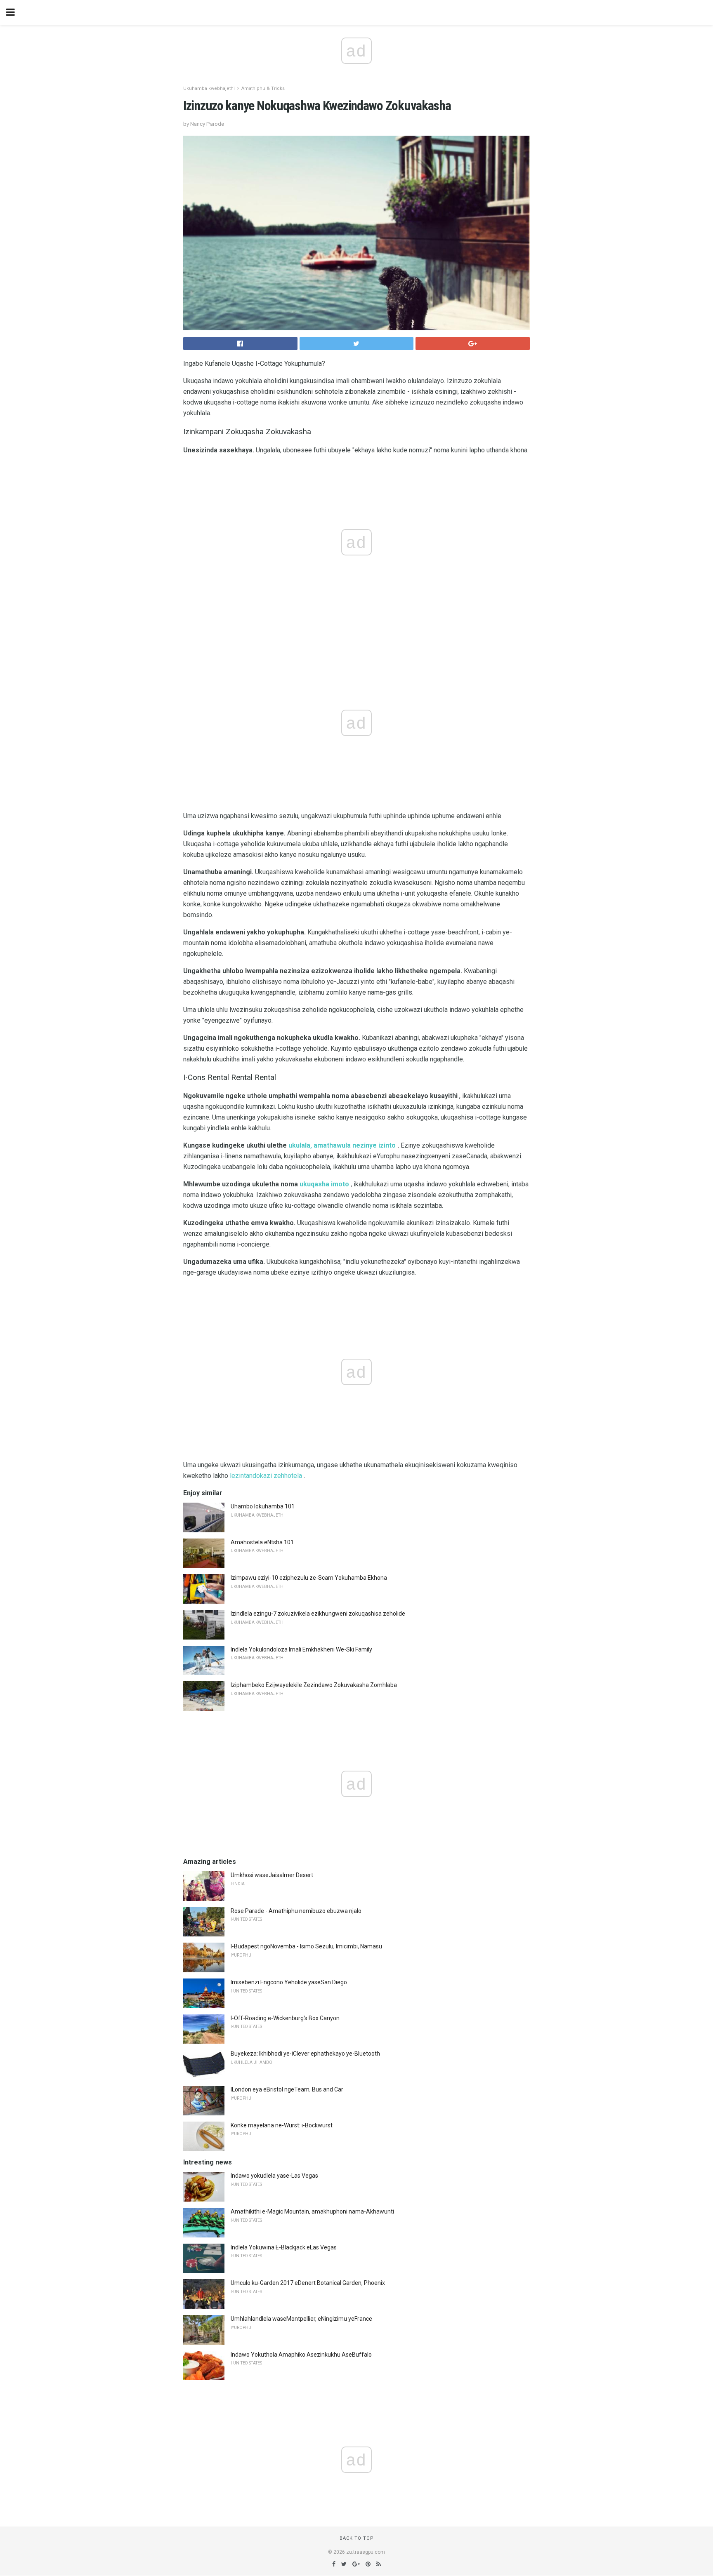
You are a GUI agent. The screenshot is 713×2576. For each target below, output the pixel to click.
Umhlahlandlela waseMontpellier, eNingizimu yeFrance (301, 2319)
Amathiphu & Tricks (263, 88)
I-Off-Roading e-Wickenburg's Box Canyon (285, 2018)
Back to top (357, 2538)
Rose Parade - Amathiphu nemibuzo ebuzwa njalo (296, 1911)
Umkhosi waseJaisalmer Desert (272, 1875)
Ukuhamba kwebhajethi (209, 88)
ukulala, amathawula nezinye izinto (342, 1145)
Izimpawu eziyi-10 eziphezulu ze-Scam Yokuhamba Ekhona (309, 1578)
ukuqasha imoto (324, 1184)
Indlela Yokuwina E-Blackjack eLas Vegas (284, 2247)
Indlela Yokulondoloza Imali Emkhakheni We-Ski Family (301, 1649)
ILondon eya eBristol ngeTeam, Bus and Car (287, 2089)
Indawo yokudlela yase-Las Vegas (274, 2176)
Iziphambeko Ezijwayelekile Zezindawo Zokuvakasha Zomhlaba (314, 1685)
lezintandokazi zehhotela (266, 1476)
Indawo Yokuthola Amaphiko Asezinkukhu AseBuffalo (301, 2355)
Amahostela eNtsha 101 (262, 1542)
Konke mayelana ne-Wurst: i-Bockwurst (282, 2125)
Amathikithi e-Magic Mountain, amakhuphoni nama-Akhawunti (312, 2211)
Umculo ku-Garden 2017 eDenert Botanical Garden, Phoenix (308, 2283)
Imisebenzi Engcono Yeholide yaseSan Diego (289, 1982)
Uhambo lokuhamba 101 (263, 1506)
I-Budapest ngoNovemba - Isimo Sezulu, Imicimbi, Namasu (306, 1946)
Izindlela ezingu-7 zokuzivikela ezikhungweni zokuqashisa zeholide (318, 1614)
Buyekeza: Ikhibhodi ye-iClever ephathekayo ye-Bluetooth (305, 2054)
